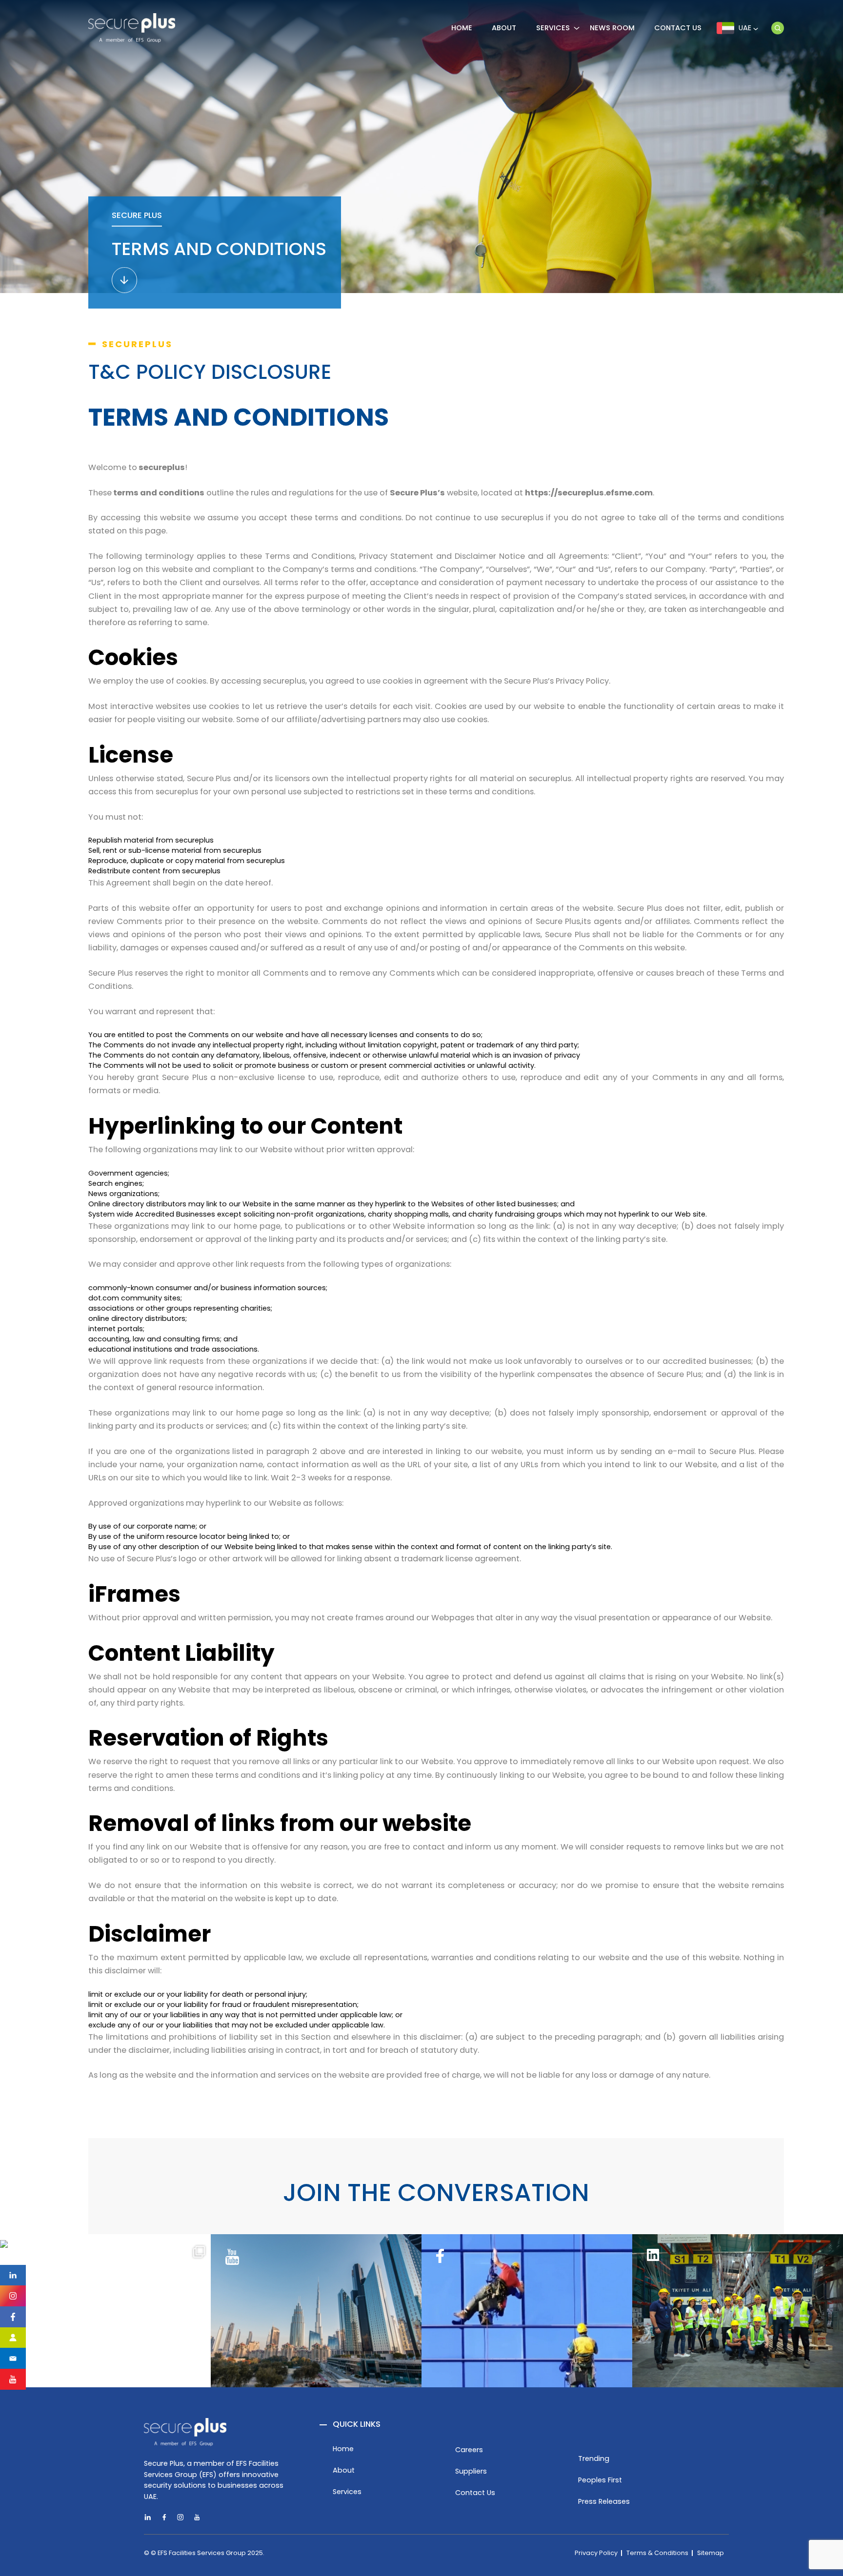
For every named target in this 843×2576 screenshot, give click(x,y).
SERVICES (553, 28)
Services (347, 2492)
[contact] (13, 2358)
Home (343, 2449)
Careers (469, 2450)
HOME (462, 28)
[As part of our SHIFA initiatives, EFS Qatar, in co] (105, 2345)
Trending (594, 2458)
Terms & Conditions (657, 2553)
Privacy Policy (596, 2553)
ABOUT (504, 28)
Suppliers (471, 2471)
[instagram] (13, 2296)
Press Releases (604, 2501)
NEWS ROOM (612, 28)
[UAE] (778, 28)
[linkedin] (13, 2275)
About (344, 2470)
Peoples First (600, 2480)
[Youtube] (13, 2379)
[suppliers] (13, 2338)
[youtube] (197, 2518)
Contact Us (678, 28)
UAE (746, 28)
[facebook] (13, 2317)
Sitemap (711, 2553)
